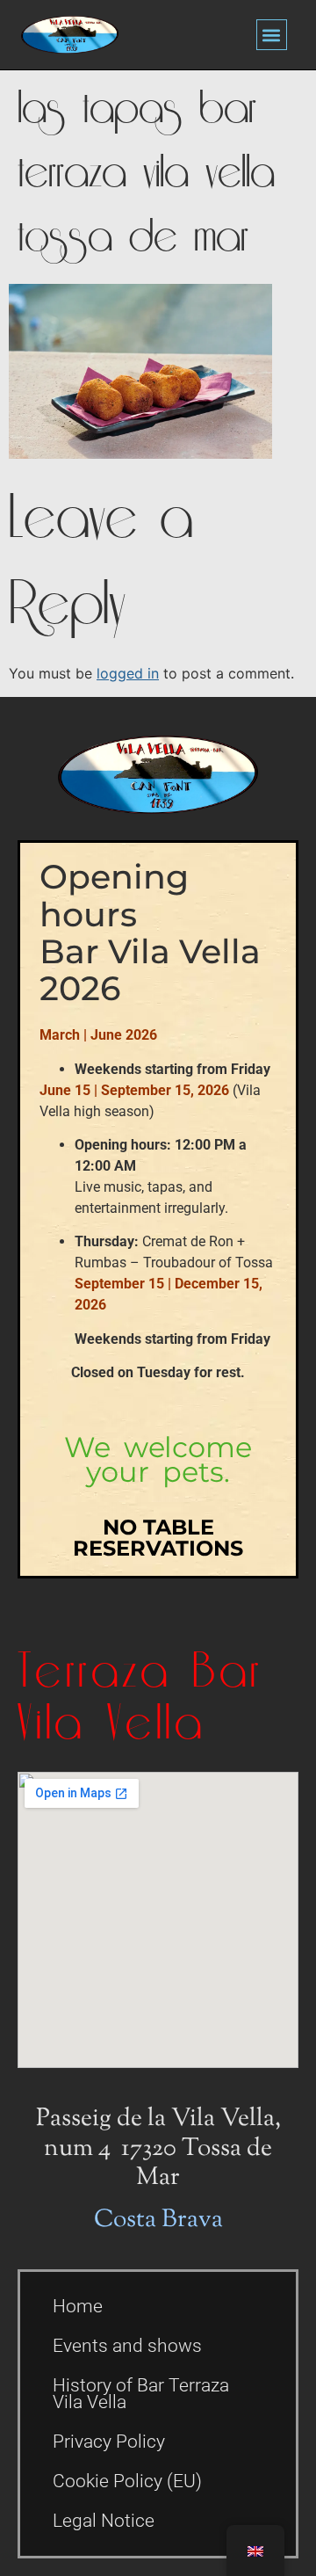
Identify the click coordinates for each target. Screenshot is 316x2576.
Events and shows (127, 2346)
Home (78, 2306)
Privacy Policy (109, 2442)
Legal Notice (104, 2521)
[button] (272, 35)
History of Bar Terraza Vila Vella (141, 2394)
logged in (128, 673)
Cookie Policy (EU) (127, 2481)
